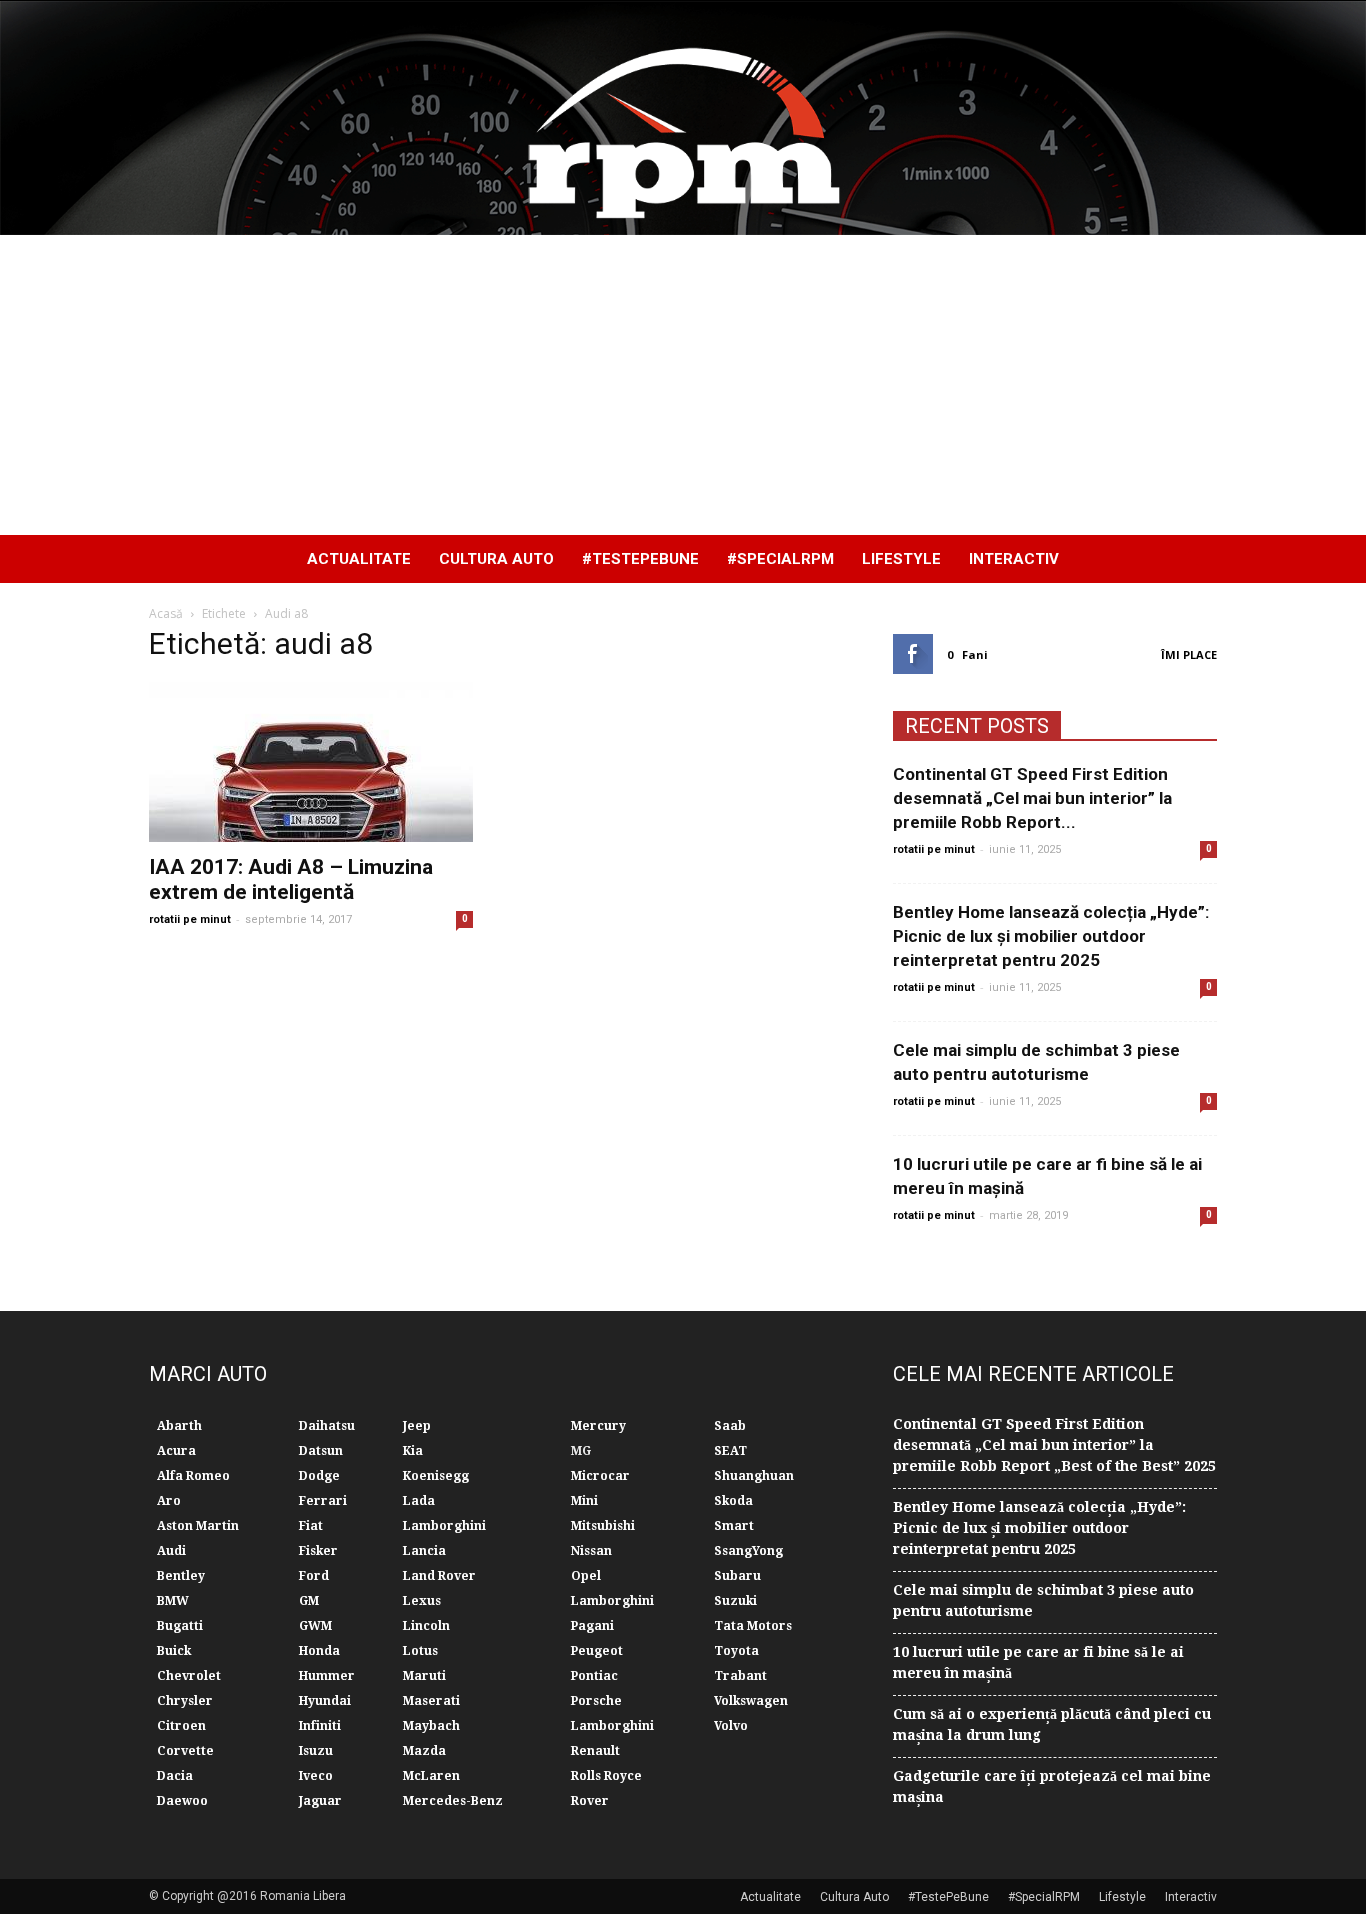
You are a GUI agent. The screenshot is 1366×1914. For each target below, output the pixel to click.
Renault (595, 1751)
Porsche (596, 1701)
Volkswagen (751, 1701)
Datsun (321, 1451)
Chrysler (185, 1701)
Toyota (736, 1651)
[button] (1193, 559)
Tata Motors (753, 1626)
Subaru (737, 1576)
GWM (315, 1626)
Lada (419, 1501)
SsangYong (748, 1551)
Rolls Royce (606, 1776)
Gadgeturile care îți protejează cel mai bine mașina (1052, 1786)
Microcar (600, 1476)
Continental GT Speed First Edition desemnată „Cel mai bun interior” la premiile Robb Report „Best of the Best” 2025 (1054, 1445)
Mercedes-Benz (453, 1801)
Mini (584, 1501)
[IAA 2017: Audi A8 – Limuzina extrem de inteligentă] (311, 762)
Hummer (327, 1676)
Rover (590, 1801)
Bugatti (180, 1626)
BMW (173, 1601)
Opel (586, 1576)
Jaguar (320, 1801)
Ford (314, 1576)
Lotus (420, 1651)
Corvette (185, 1751)
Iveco (316, 1776)
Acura (176, 1451)
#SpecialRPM (780, 559)
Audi (171, 1551)
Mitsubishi (603, 1526)
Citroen (181, 1726)
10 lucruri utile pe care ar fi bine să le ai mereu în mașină (1038, 1662)
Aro (169, 1501)
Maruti (424, 1676)
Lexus (422, 1601)
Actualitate (359, 559)
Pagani (592, 1626)
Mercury (598, 1426)
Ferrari (323, 1501)
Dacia (175, 1776)
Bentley (181, 1576)
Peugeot (597, 1651)
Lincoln (426, 1626)
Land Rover (439, 1576)
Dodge (319, 1476)
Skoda (733, 1501)
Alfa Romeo (193, 1476)
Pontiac (594, 1676)
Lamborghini (444, 1526)
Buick (174, 1651)
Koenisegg (436, 1476)
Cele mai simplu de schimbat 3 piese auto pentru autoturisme (1043, 1600)
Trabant (740, 1676)
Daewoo (182, 1801)
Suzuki (735, 1601)
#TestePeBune (640, 559)
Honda (319, 1651)
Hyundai (325, 1701)
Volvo (731, 1726)
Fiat (311, 1526)
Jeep (417, 1426)
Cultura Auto (496, 559)
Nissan (591, 1551)
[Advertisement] (683, 385)
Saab (730, 1426)
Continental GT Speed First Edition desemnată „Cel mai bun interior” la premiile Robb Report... (1032, 798)
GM (309, 1601)
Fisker (318, 1551)
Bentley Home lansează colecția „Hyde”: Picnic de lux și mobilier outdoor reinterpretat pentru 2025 (1051, 936)
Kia (413, 1451)
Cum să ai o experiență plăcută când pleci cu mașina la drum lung (1052, 1724)
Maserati (431, 1701)
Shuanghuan (754, 1476)
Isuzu (316, 1751)
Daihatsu (327, 1426)
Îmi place (1189, 654)
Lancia (424, 1551)
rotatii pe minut (190, 919)
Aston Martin (198, 1526)
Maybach (431, 1726)
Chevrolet (189, 1676)
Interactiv (1014, 559)
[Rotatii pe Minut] (683, 118)
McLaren (431, 1776)
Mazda (424, 1751)
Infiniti (320, 1726)
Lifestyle (901, 559)
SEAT (730, 1451)
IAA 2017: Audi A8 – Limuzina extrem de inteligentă (291, 879)
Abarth (179, 1426)
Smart (734, 1526)
